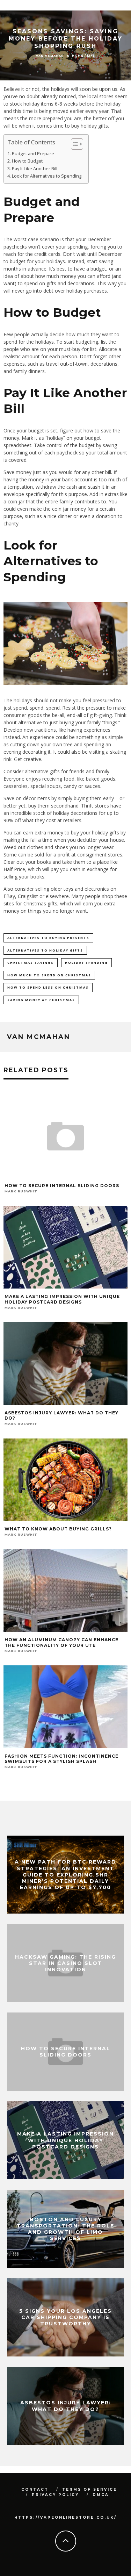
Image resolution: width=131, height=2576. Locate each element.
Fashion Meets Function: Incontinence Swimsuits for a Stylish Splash (61, 1759)
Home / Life (83, 56)
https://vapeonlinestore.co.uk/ (65, 2517)
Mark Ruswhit (21, 1191)
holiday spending (86, 963)
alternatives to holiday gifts (45, 950)
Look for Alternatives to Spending (47, 176)
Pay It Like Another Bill (35, 169)
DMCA (101, 2495)
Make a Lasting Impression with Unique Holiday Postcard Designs (62, 1299)
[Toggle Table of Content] (74, 144)
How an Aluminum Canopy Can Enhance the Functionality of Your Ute (61, 1642)
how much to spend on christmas (49, 975)
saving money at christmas (41, 1000)
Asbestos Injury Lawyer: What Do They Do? (66, 2406)
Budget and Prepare (33, 154)
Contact (35, 2489)
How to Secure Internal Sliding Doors (62, 1186)
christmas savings (31, 963)
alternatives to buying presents (48, 938)
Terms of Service (90, 2489)
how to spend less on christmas (48, 987)
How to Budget (27, 161)
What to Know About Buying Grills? (58, 1529)
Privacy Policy (55, 2495)
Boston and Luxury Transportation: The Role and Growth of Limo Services (65, 2229)
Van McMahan (50, 56)
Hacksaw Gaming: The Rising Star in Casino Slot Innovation (65, 1963)
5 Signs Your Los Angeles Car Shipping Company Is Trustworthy (65, 2317)
